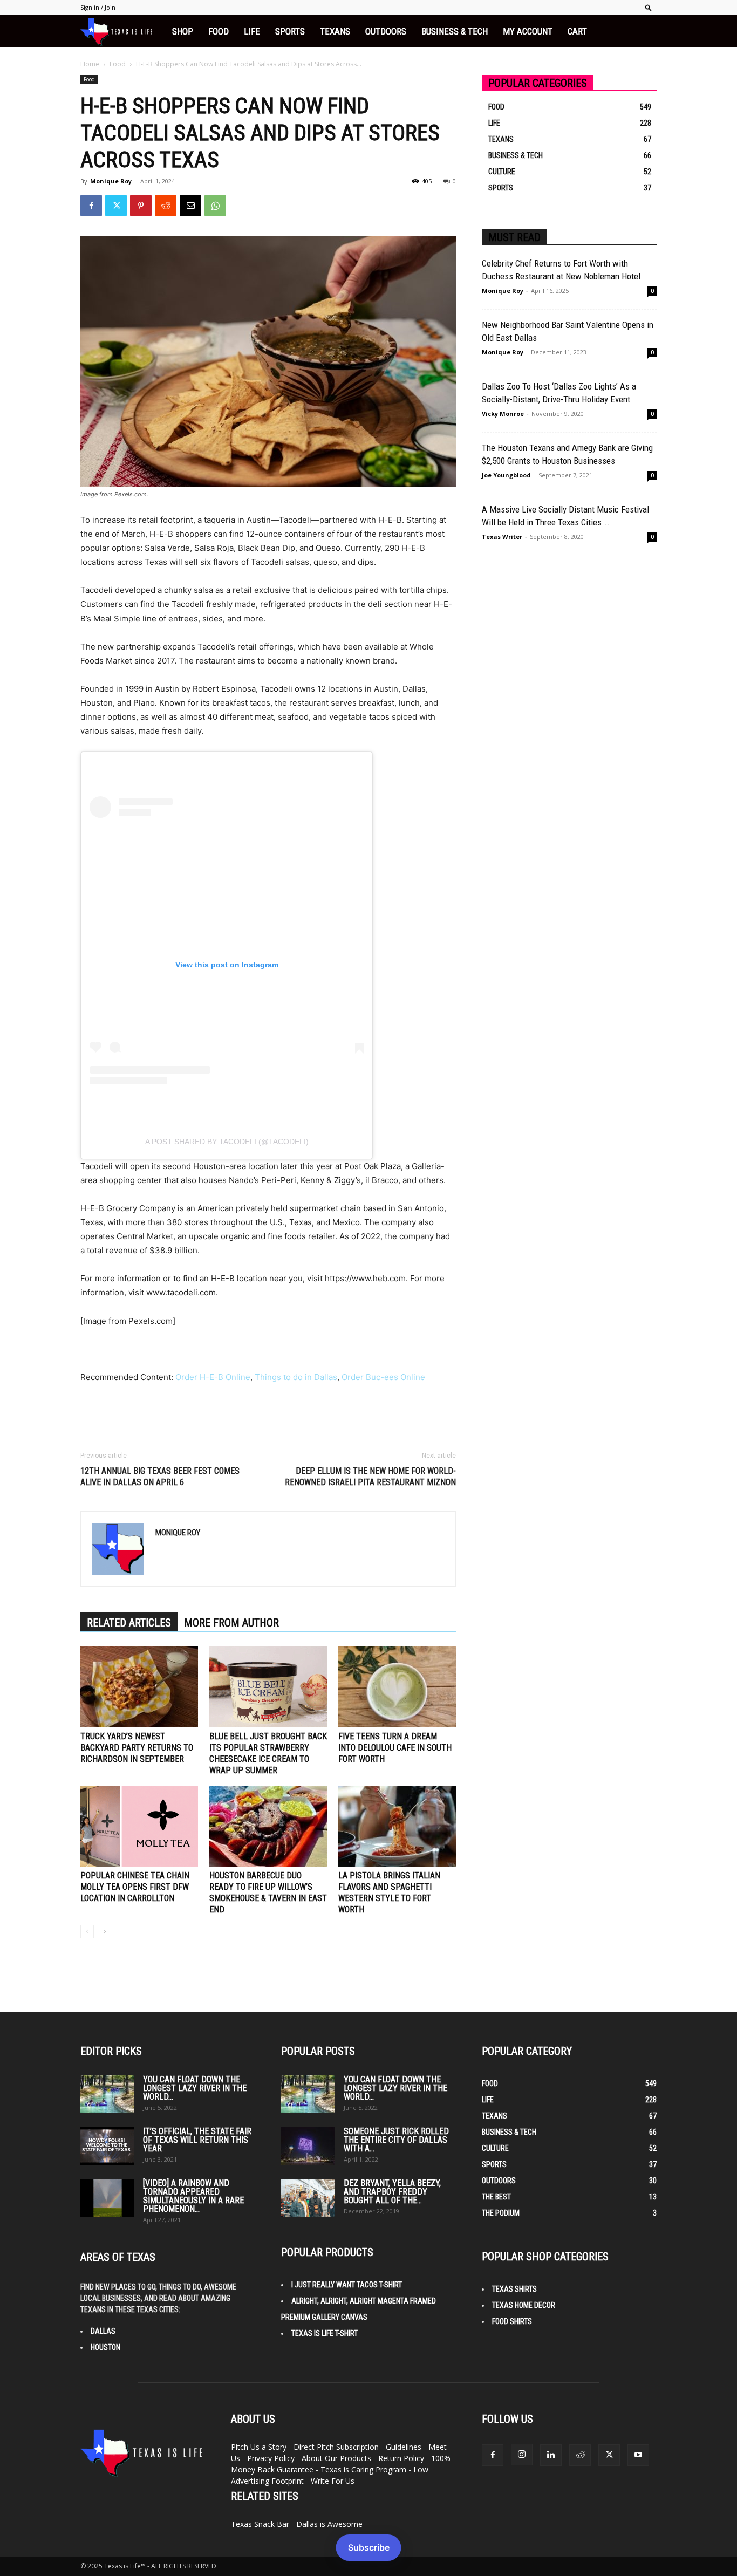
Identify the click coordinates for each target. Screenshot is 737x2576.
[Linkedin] (551, 2455)
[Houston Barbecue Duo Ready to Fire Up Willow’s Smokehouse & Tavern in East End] (268, 1826)
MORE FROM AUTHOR (231, 1623)
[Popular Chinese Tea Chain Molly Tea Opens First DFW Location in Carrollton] (139, 1826)
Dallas (103, 2331)
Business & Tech (455, 31)
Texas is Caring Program (363, 2469)
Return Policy (401, 2458)
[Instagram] (522, 2455)
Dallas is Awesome (329, 2524)
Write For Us (333, 2481)
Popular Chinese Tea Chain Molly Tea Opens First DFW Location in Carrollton (135, 1887)
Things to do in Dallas (296, 1377)
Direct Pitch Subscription (336, 2447)
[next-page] (104, 1932)
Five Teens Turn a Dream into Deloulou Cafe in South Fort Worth (395, 1748)
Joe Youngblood (506, 475)
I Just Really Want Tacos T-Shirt (347, 2285)
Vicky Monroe (503, 414)
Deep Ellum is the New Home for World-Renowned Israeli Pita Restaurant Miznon (370, 1477)
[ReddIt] (166, 206)
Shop (183, 31)
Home (90, 64)
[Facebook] (91, 206)
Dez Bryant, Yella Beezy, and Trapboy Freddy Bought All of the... (392, 2192)
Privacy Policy (271, 2458)
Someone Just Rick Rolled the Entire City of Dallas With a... (396, 2140)
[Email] (190, 206)
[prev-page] (87, 1932)
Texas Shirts (514, 2289)
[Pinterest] (141, 206)
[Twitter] (116, 206)
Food (219, 31)
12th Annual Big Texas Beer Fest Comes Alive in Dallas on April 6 (160, 1477)
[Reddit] (580, 2455)
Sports (290, 31)
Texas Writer (502, 537)
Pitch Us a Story (259, 2447)
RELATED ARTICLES (129, 1623)
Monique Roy (111, 181)
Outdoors (386, 31)
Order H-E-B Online (213, 1377)
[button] (649, 7)
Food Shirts (512, 2321)
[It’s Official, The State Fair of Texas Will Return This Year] (107, 2146)
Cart (577, 31)
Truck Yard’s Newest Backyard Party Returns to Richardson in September (137, 1748)
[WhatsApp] (215, 206)
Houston (105, 2347)
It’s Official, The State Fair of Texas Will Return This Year (197, 2140)
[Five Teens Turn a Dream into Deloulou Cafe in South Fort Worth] (397, 1687)
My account (528, 31)
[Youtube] (638, 2455)
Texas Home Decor (524, 2305)
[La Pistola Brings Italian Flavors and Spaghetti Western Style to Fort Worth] (397, 1826)
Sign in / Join (98, 7)
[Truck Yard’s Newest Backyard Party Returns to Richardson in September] (139, 1687)
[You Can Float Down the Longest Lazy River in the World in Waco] (107, 2094)
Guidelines (404, 2447)
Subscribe (369, 2547)
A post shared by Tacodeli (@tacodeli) (227, 1142)
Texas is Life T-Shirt (325, 2333)
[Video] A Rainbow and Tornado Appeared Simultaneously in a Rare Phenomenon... (193, 2196)
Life (252, 31)
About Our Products (336, 2458)
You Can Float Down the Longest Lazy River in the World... (195, 2088)
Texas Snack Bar (260, 2524)
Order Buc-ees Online (383, 1377)
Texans (335, 31)
